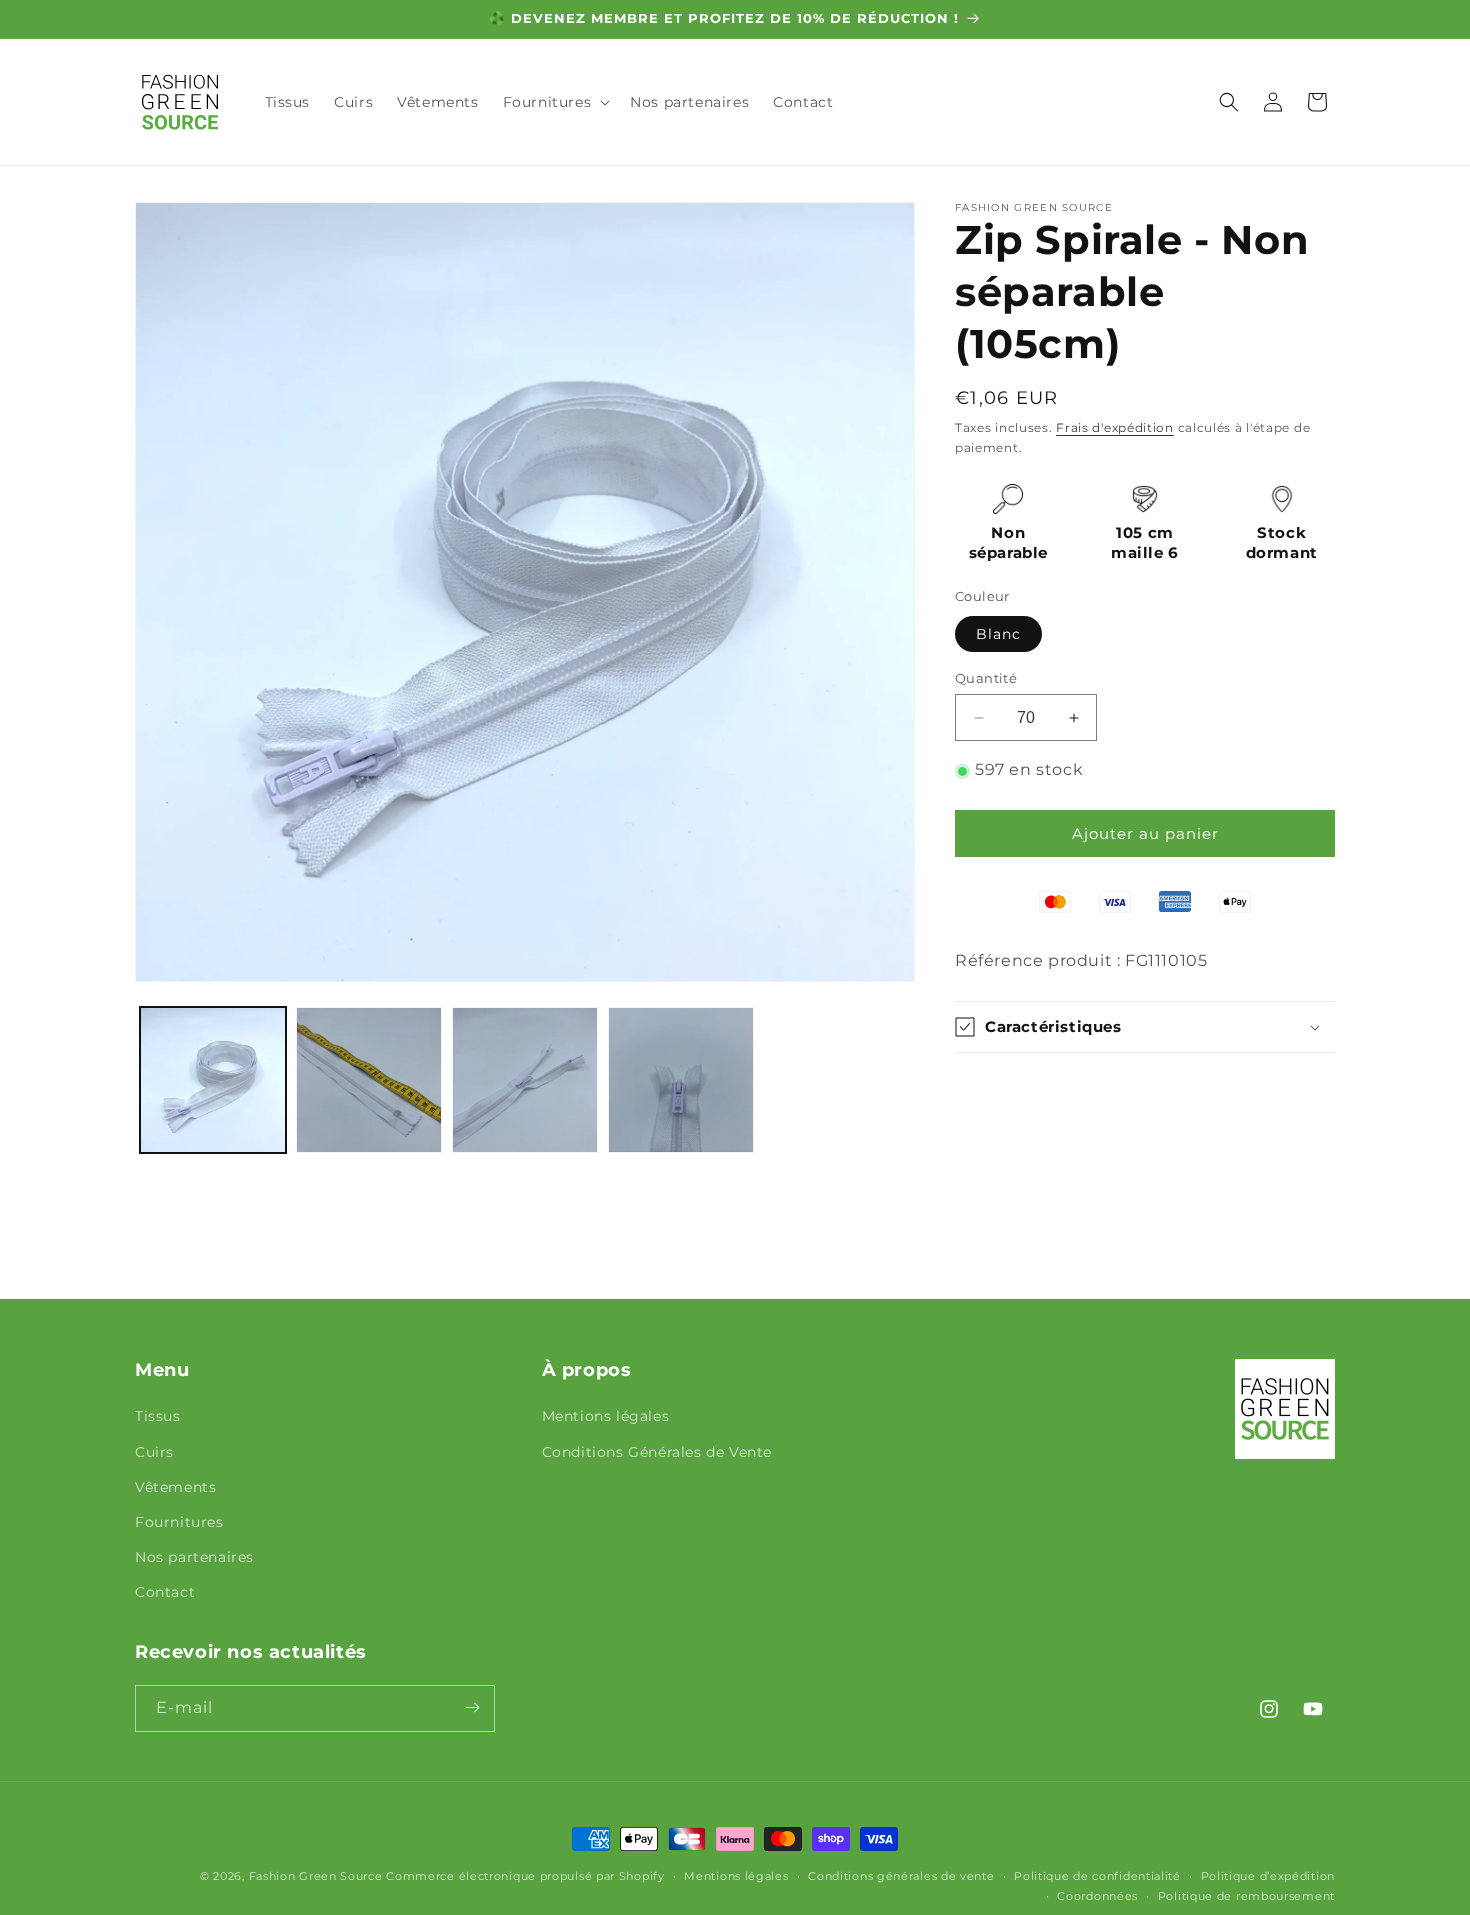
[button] (555, 102)
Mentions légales (606, 1417)
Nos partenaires (194, 1557)
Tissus (158, 1417)
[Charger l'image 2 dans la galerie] (369, 1080)
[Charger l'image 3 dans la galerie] (525, 1080)
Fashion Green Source (316, 1876)
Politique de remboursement (1246, 1896)
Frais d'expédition (1115, 427)
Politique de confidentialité (1097, 1876)
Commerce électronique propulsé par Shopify (525, 1876)
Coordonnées (1097, 1896)
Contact (165, 1593)
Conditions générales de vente (901, 1876)
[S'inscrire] (472, 1707)
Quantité (986, 678)
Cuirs (154, 1452)
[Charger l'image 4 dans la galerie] (681, 1080)
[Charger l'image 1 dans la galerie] (213, 1080)
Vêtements (175, 1487)
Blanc (998, 634)
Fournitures (179, 1522)
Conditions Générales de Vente (657, 1452)
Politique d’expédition (1268, 1876)
